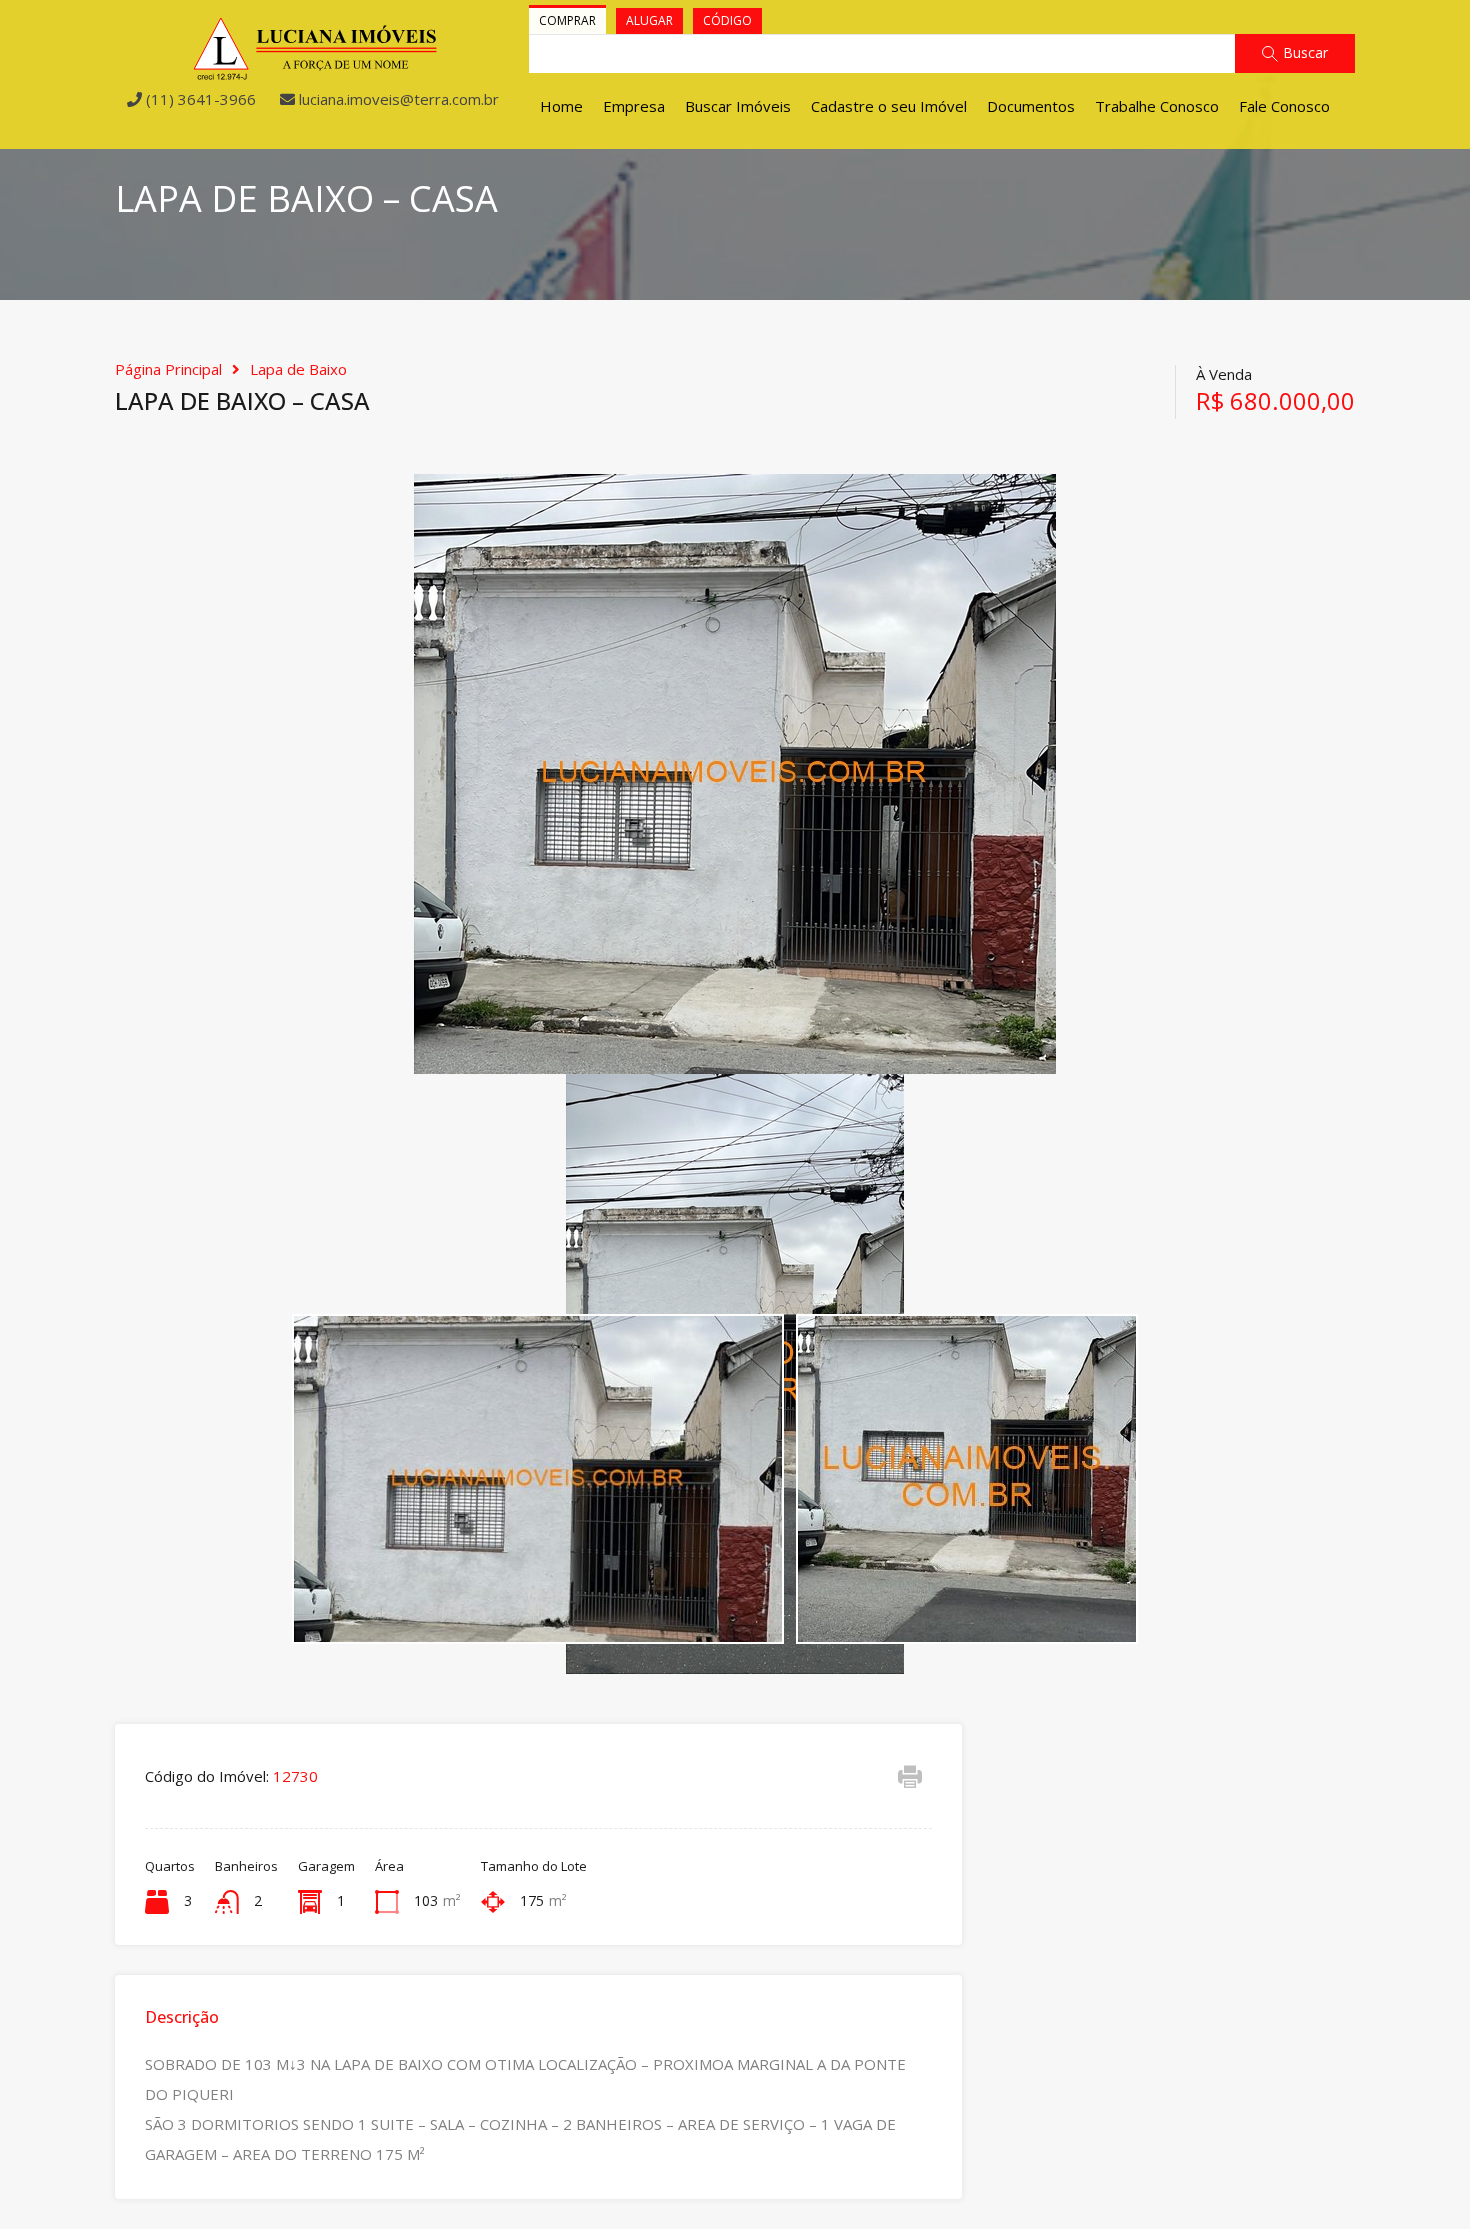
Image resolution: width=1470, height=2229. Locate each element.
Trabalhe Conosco (1157, 106)
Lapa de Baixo (298, 369)
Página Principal (168, 369)
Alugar (649, 20)
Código (727, 20)
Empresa (634, 106)
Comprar (567, 20)
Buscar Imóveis (738, 106)
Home (561, 106)
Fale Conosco (1284, 106)
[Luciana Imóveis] (315, 72)
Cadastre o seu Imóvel (889, 106)
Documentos (1031, 106)
